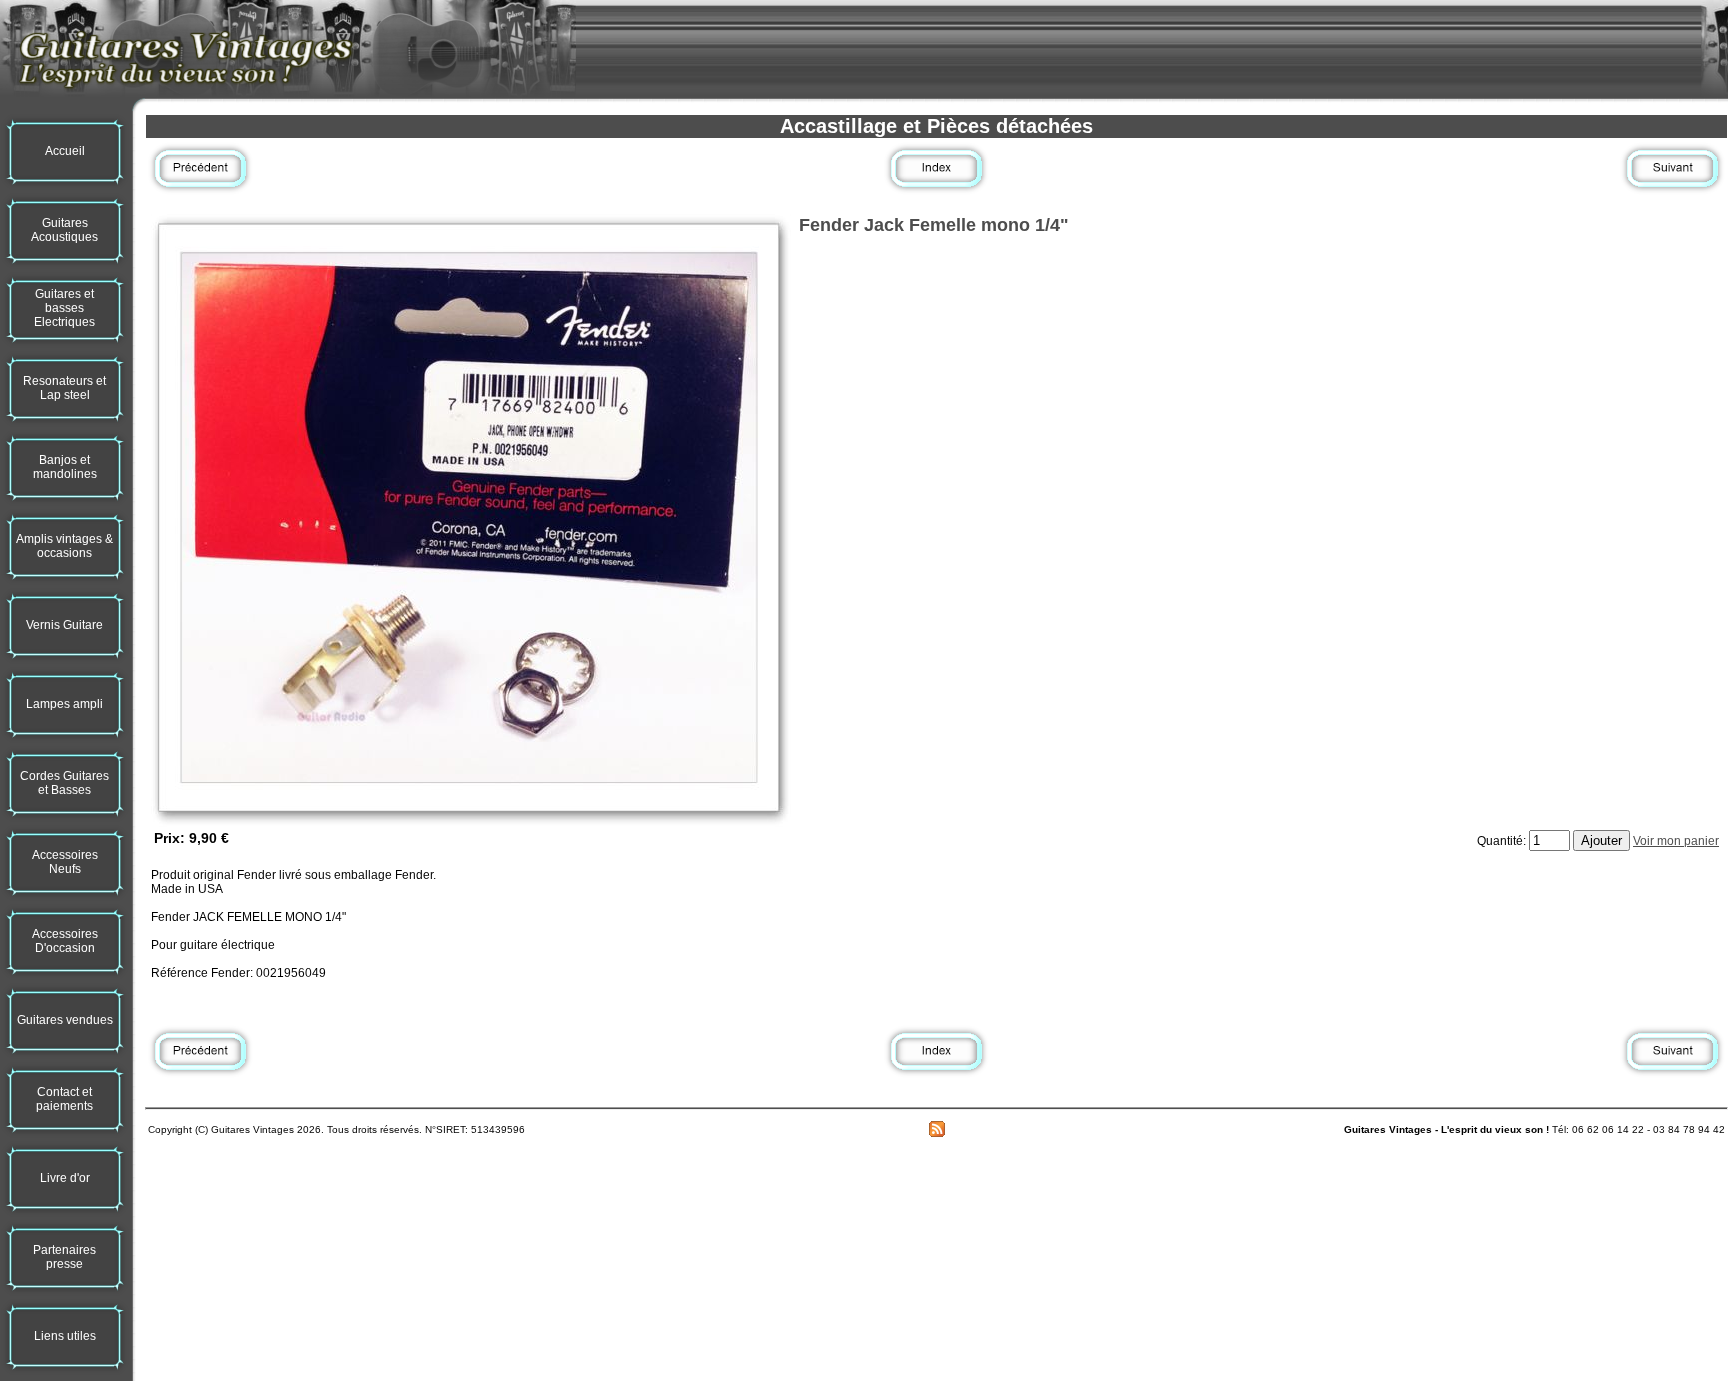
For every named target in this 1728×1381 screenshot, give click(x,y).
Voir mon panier (1676, 841)
